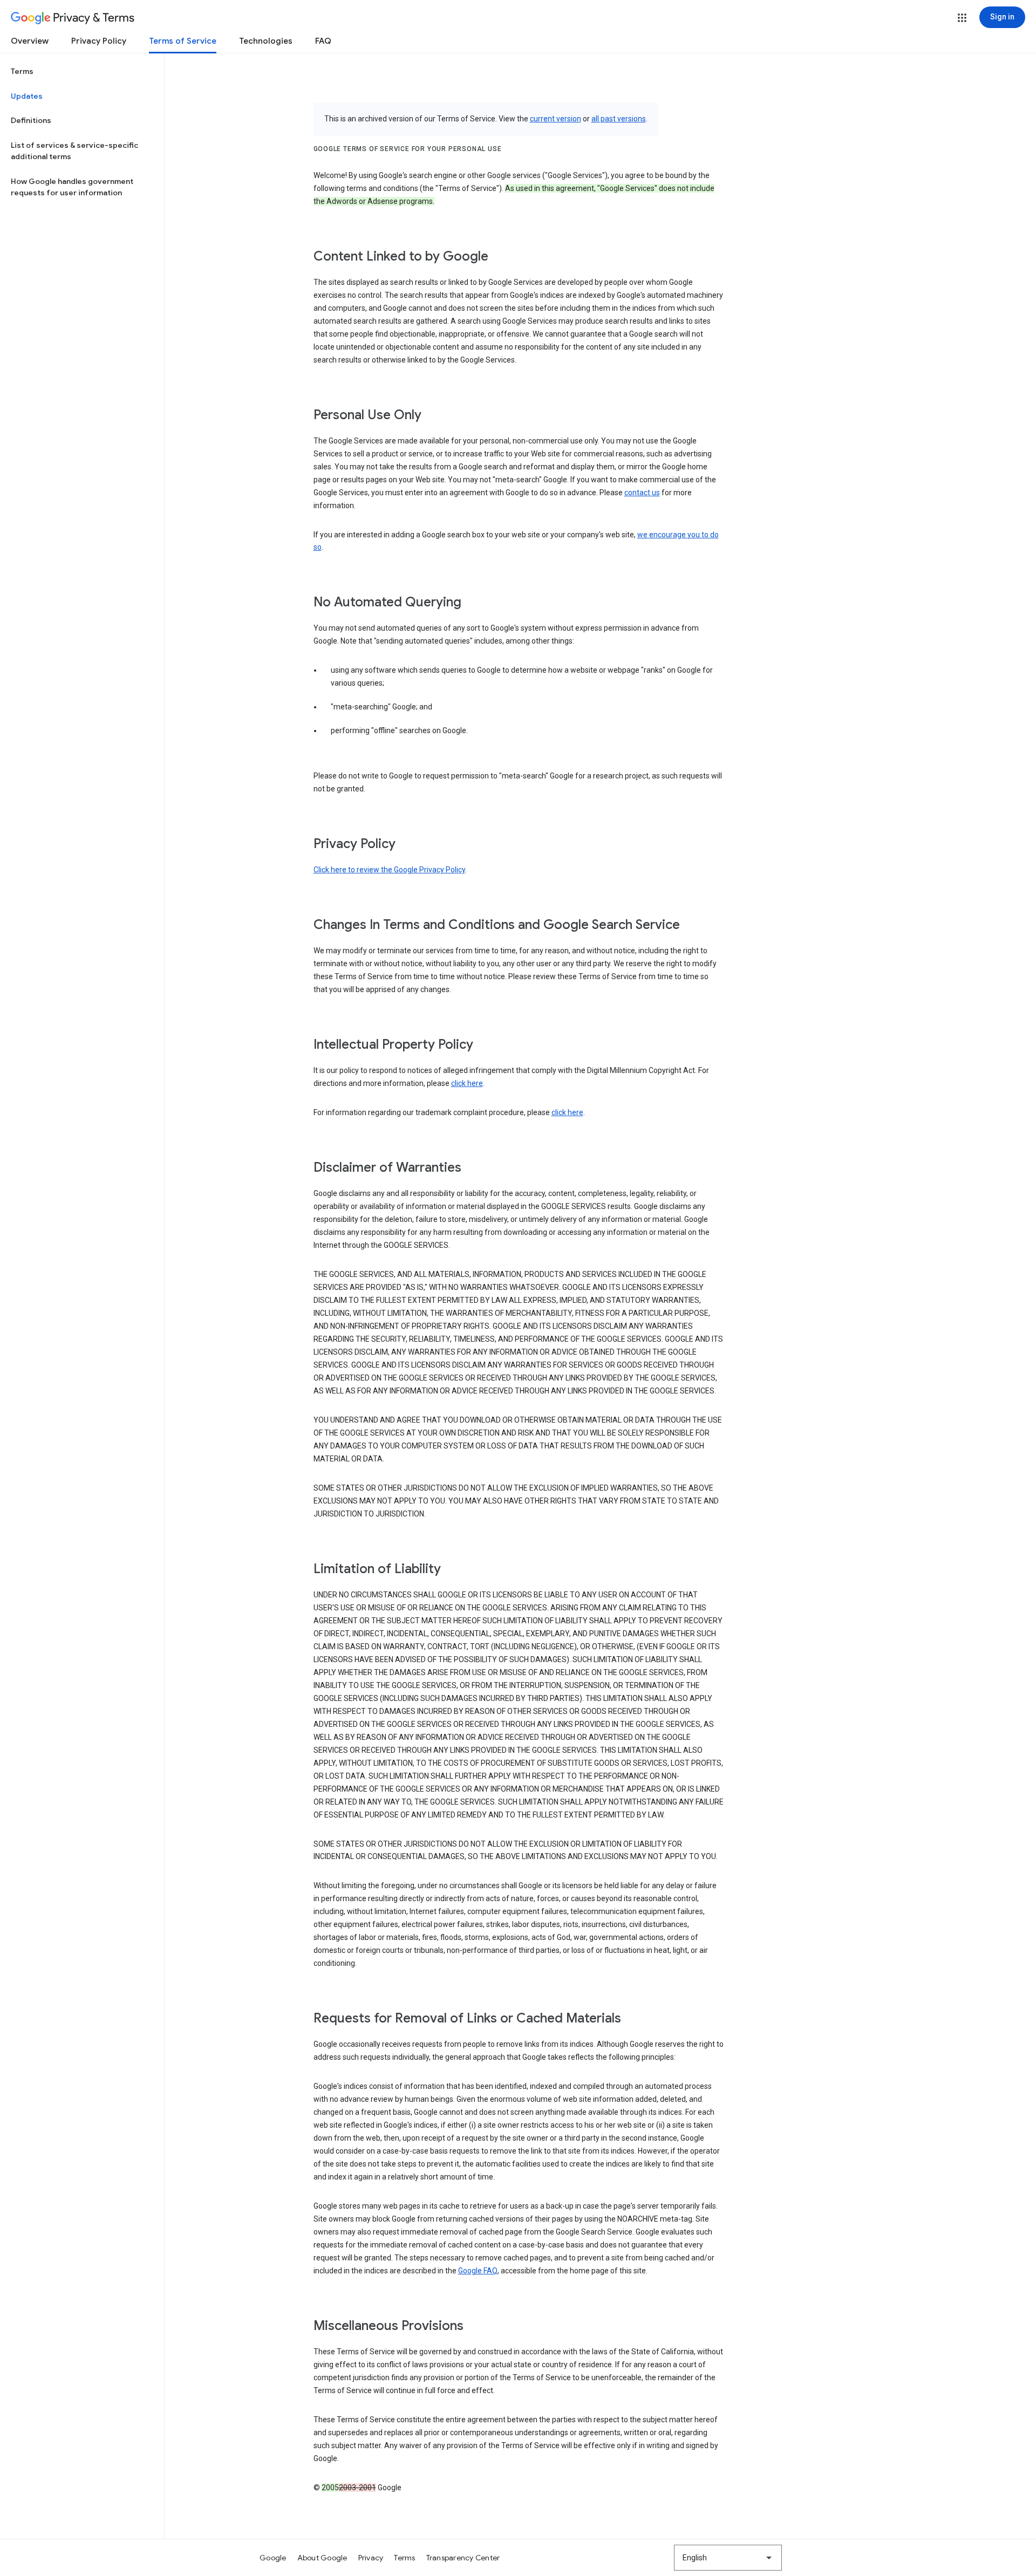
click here (467, 1083)
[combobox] (728, 2558)
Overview (30, 41)
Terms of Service (183, 41)
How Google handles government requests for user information (72, 187)
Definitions (31, 120)
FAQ (323, 41)
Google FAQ (478, 2271)
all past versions (619, 119)
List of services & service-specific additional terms (74, 151)
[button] (962, 18)
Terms (22, 71)
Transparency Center (463, 2558)
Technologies (266, 41)
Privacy (371, 2558)
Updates (27, 96)
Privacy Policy (99, 41)
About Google (322, 2558)
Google (273, 2558)
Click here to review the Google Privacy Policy (389, 870)
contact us (642, 493)
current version (556, 119)
